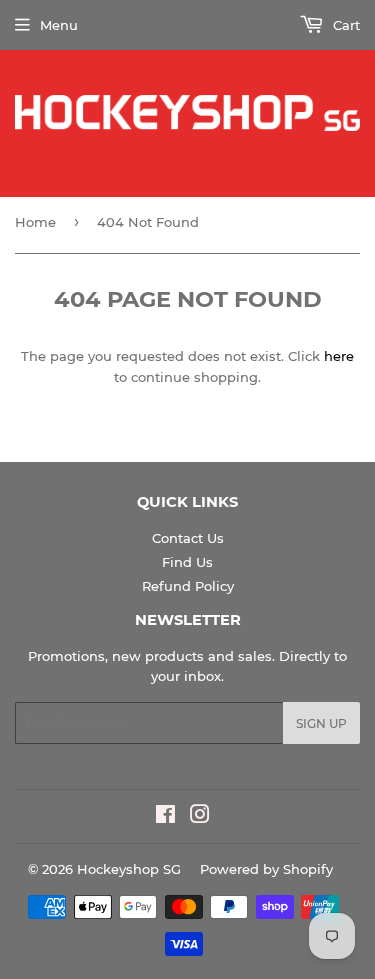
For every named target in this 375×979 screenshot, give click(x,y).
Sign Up (321, 723)
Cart (344, 25)
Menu (59, 25)
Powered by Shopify (266, 869)
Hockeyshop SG (129, 869)
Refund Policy (188, 586)
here (339, 356)
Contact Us (188, 538)
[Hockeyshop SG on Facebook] (165, 817)
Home (35, 222)
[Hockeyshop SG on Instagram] (200, 817)
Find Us (187, 562)
